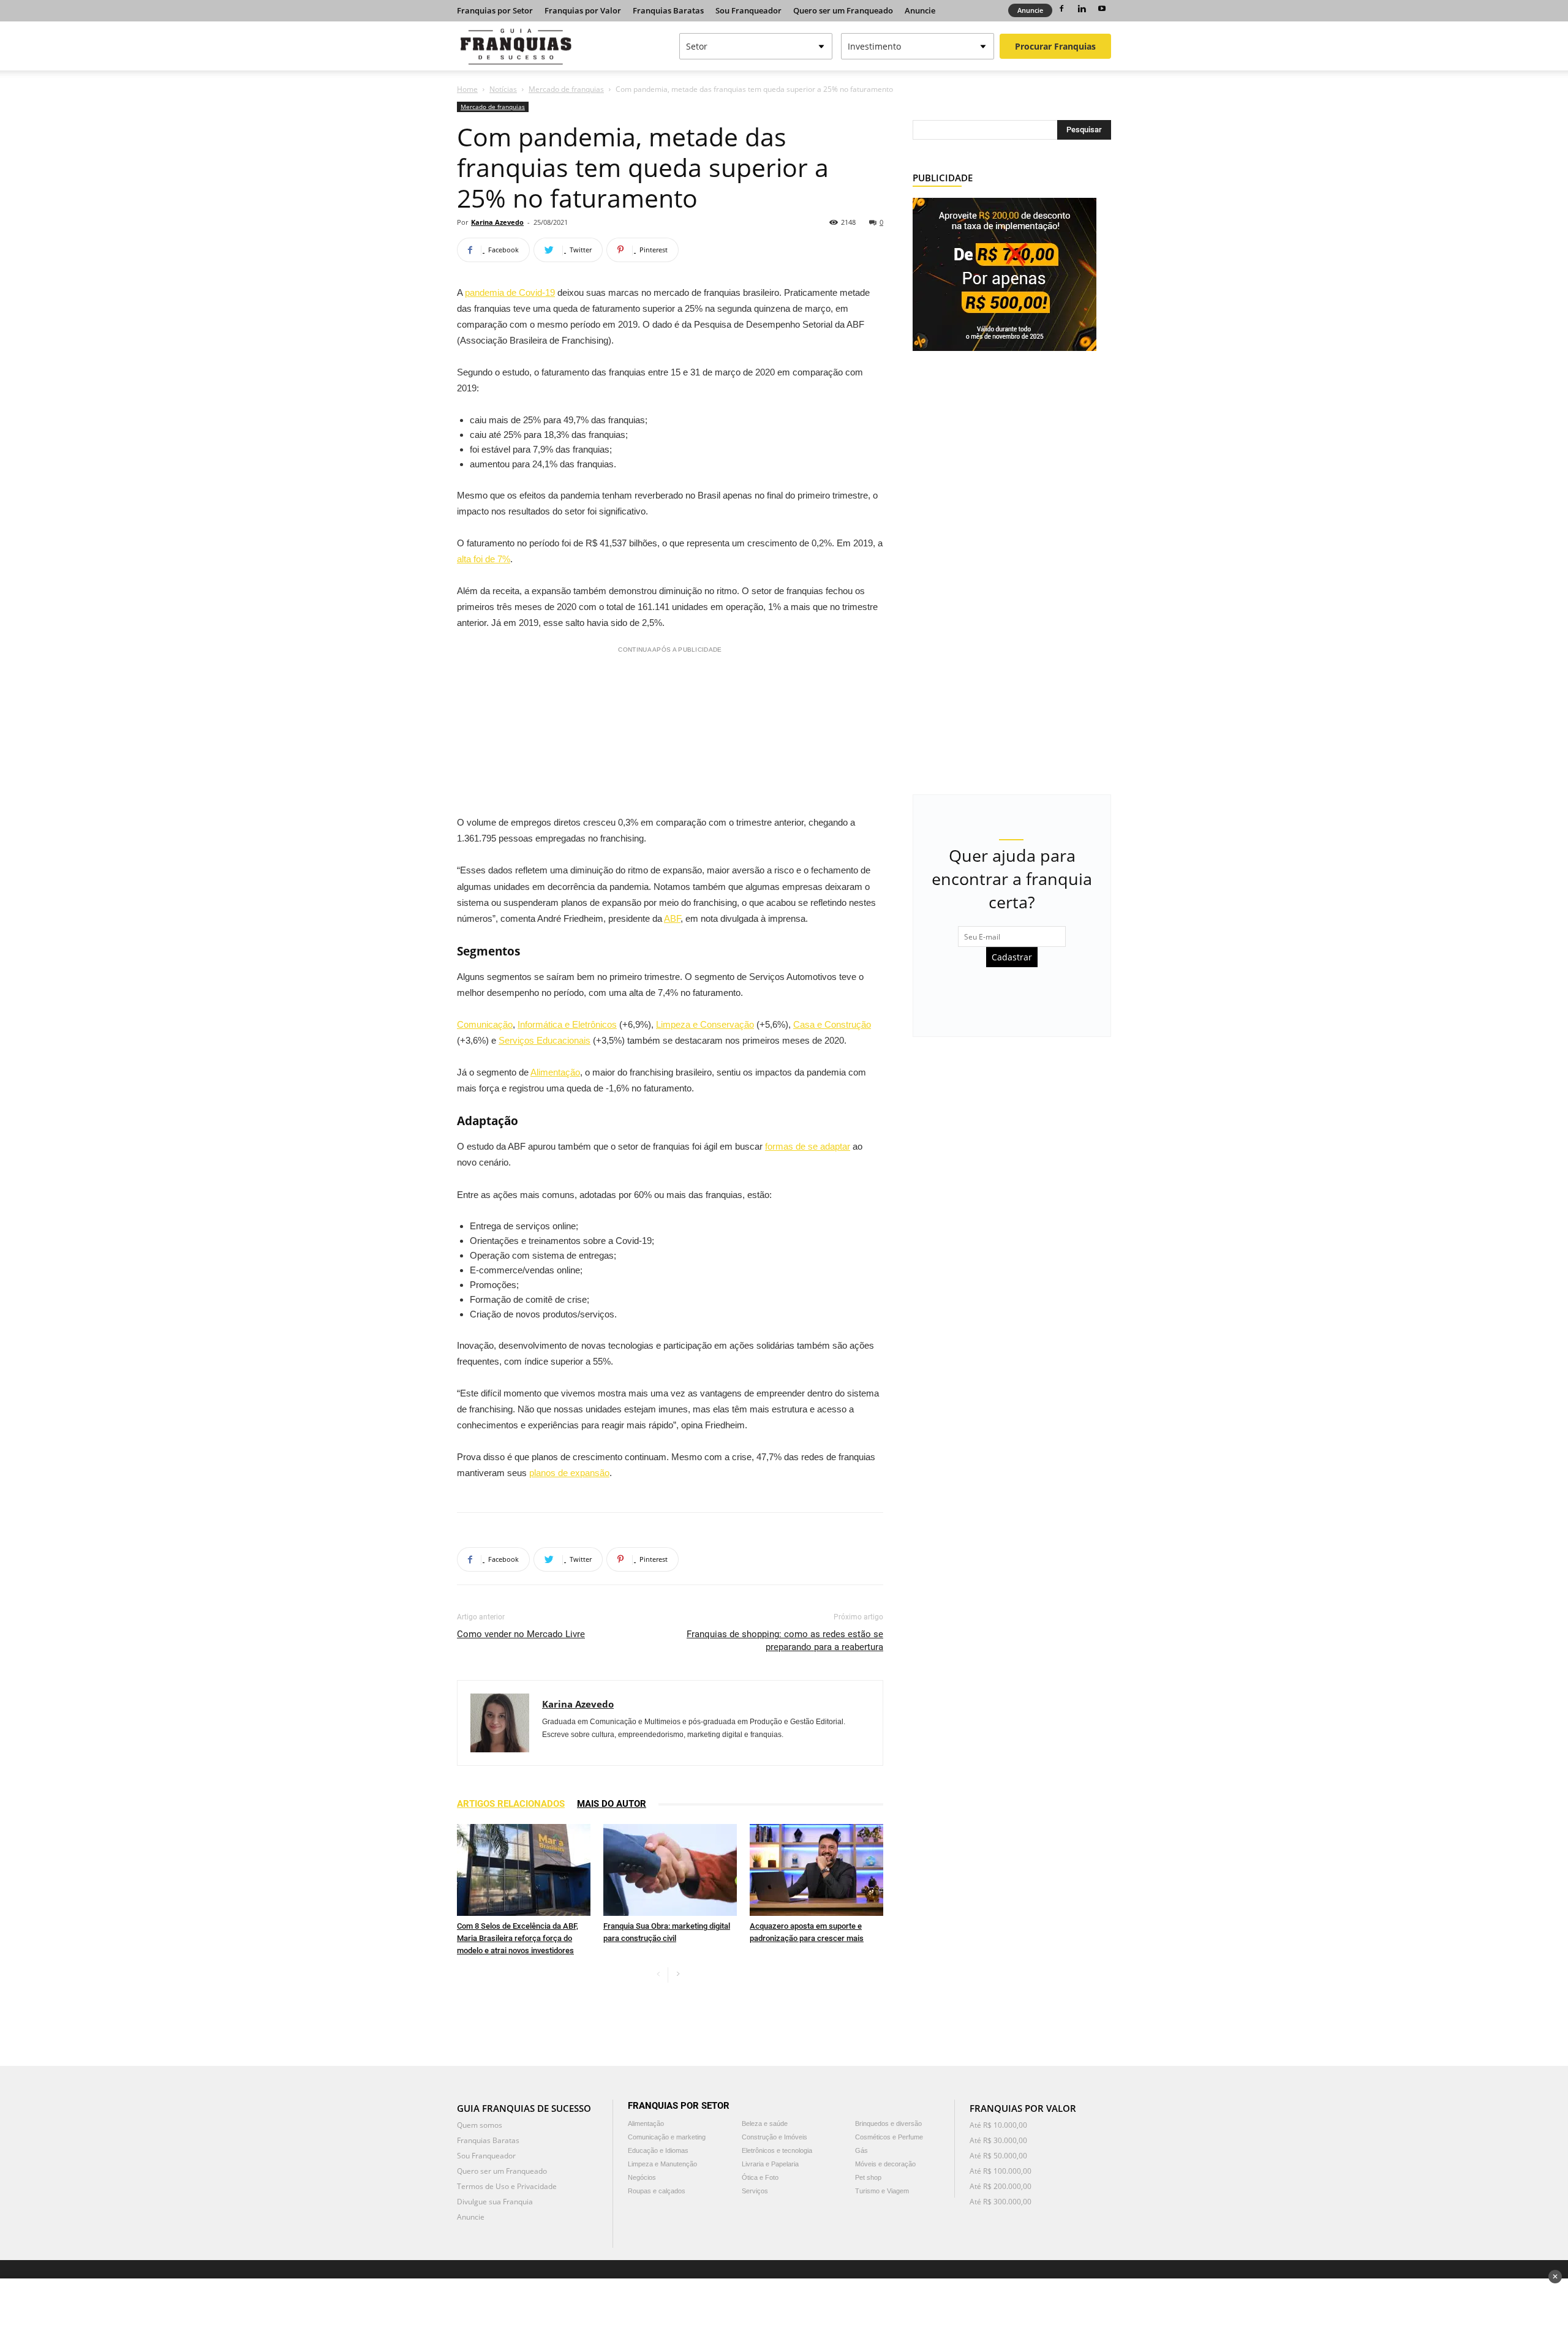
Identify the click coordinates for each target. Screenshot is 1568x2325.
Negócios (642, 2177)
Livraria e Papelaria (770, 2164)
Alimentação (555, 1072)
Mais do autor (612, 1804)
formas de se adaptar (808, 1146)
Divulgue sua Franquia (495, 2202)
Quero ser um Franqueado (843, 10)
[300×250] (1005, 273)
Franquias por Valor (583, 10)
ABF (672, 918)
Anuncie (920, 10)
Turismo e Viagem (882, 2191)
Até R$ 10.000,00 (998, 2125)
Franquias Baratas (668, 10)
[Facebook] (1061, 9)
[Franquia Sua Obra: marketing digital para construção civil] (670, 1870)
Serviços (755, 2191)
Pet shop (868, 2177)
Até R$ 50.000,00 (998, 2156)
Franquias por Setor (495, 10)
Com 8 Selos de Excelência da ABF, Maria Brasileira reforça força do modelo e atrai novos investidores (518, 1938)
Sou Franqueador (748, 10)
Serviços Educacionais (545, 1040)
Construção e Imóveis (775, 2137)
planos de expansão (569, 1473)
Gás (861, 2150)
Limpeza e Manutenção (662, 2164)
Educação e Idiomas (658, 2150)
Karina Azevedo (497, 222)
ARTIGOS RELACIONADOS (511, 1804)
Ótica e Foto (760, 2177)
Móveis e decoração (885, 2164)
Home (467, 89)
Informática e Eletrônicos (567, 1024)
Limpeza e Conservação (705, 1024)
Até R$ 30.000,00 (998, 2140)
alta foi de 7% (484, 559)
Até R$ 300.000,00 (1001, 2202)
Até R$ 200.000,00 (1001, 2186)
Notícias (503, 89)
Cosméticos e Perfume (889, 2137)
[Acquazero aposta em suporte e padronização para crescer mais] (816, 1870)
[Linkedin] (1082, 9)
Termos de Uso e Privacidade (507, 2186)
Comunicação (485, 1024)
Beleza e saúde (765, 2123)
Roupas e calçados (657, 2191)
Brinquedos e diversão (888, 2123)
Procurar (1055, 46)
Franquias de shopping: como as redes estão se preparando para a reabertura (785, 1641)
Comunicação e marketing (667, 2137)
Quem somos (480, 2125)
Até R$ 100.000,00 (1001, 2171)
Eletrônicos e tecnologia (777, 2150)
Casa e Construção (832, 1024)
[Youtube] (1102, 9)
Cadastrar (1012, 957)
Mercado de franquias (566, 89)
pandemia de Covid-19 (510, 292)
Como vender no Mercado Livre (521, 1634)
